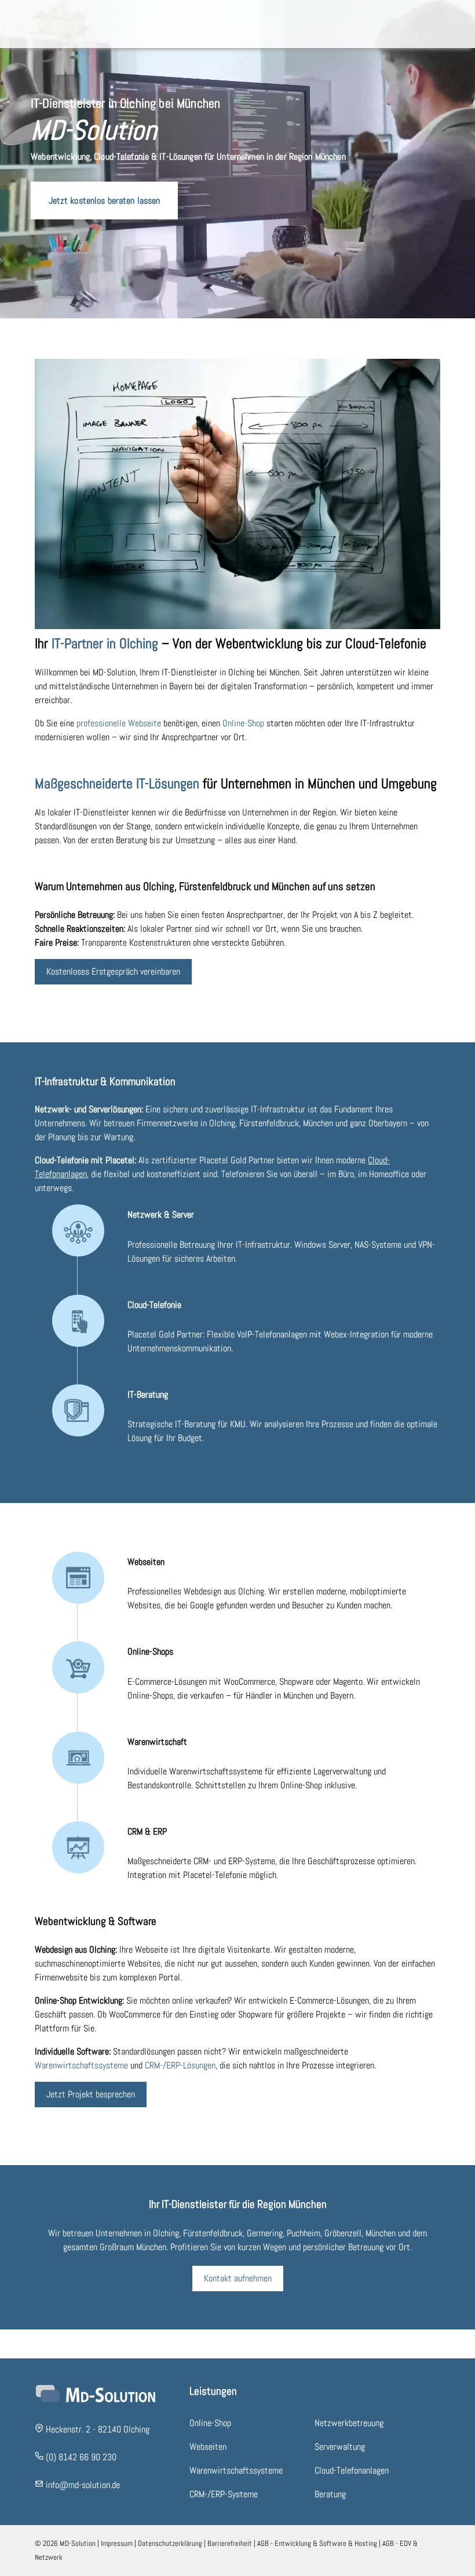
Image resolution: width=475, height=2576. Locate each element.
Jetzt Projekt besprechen (91, 2094)
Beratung (330, 2494)
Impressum (117, 2543)
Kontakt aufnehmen (238, 2278)
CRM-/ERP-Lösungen (180, 2065)
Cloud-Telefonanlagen (352, 2470)
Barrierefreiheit (230, 2543)
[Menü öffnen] (237, 24)
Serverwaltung (340, 2447)
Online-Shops (150, 1651)
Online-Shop (243, 723)
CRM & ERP (147, 1831)
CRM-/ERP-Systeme (224, 2494)
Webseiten (146, 1562)
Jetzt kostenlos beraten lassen (105, 200)
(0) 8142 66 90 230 (81, 2457)
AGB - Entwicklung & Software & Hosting (317, 2543)
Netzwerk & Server (161, 1214)
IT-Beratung (148, 1394)
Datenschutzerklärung (170, 2543)
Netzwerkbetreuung (349, 2423)
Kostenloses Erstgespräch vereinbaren (113, 971)
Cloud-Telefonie (154, 1305)
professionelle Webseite (119, 723)
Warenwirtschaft (157, 1742)
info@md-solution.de (83, 2485)
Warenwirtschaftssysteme (81, 2065)
